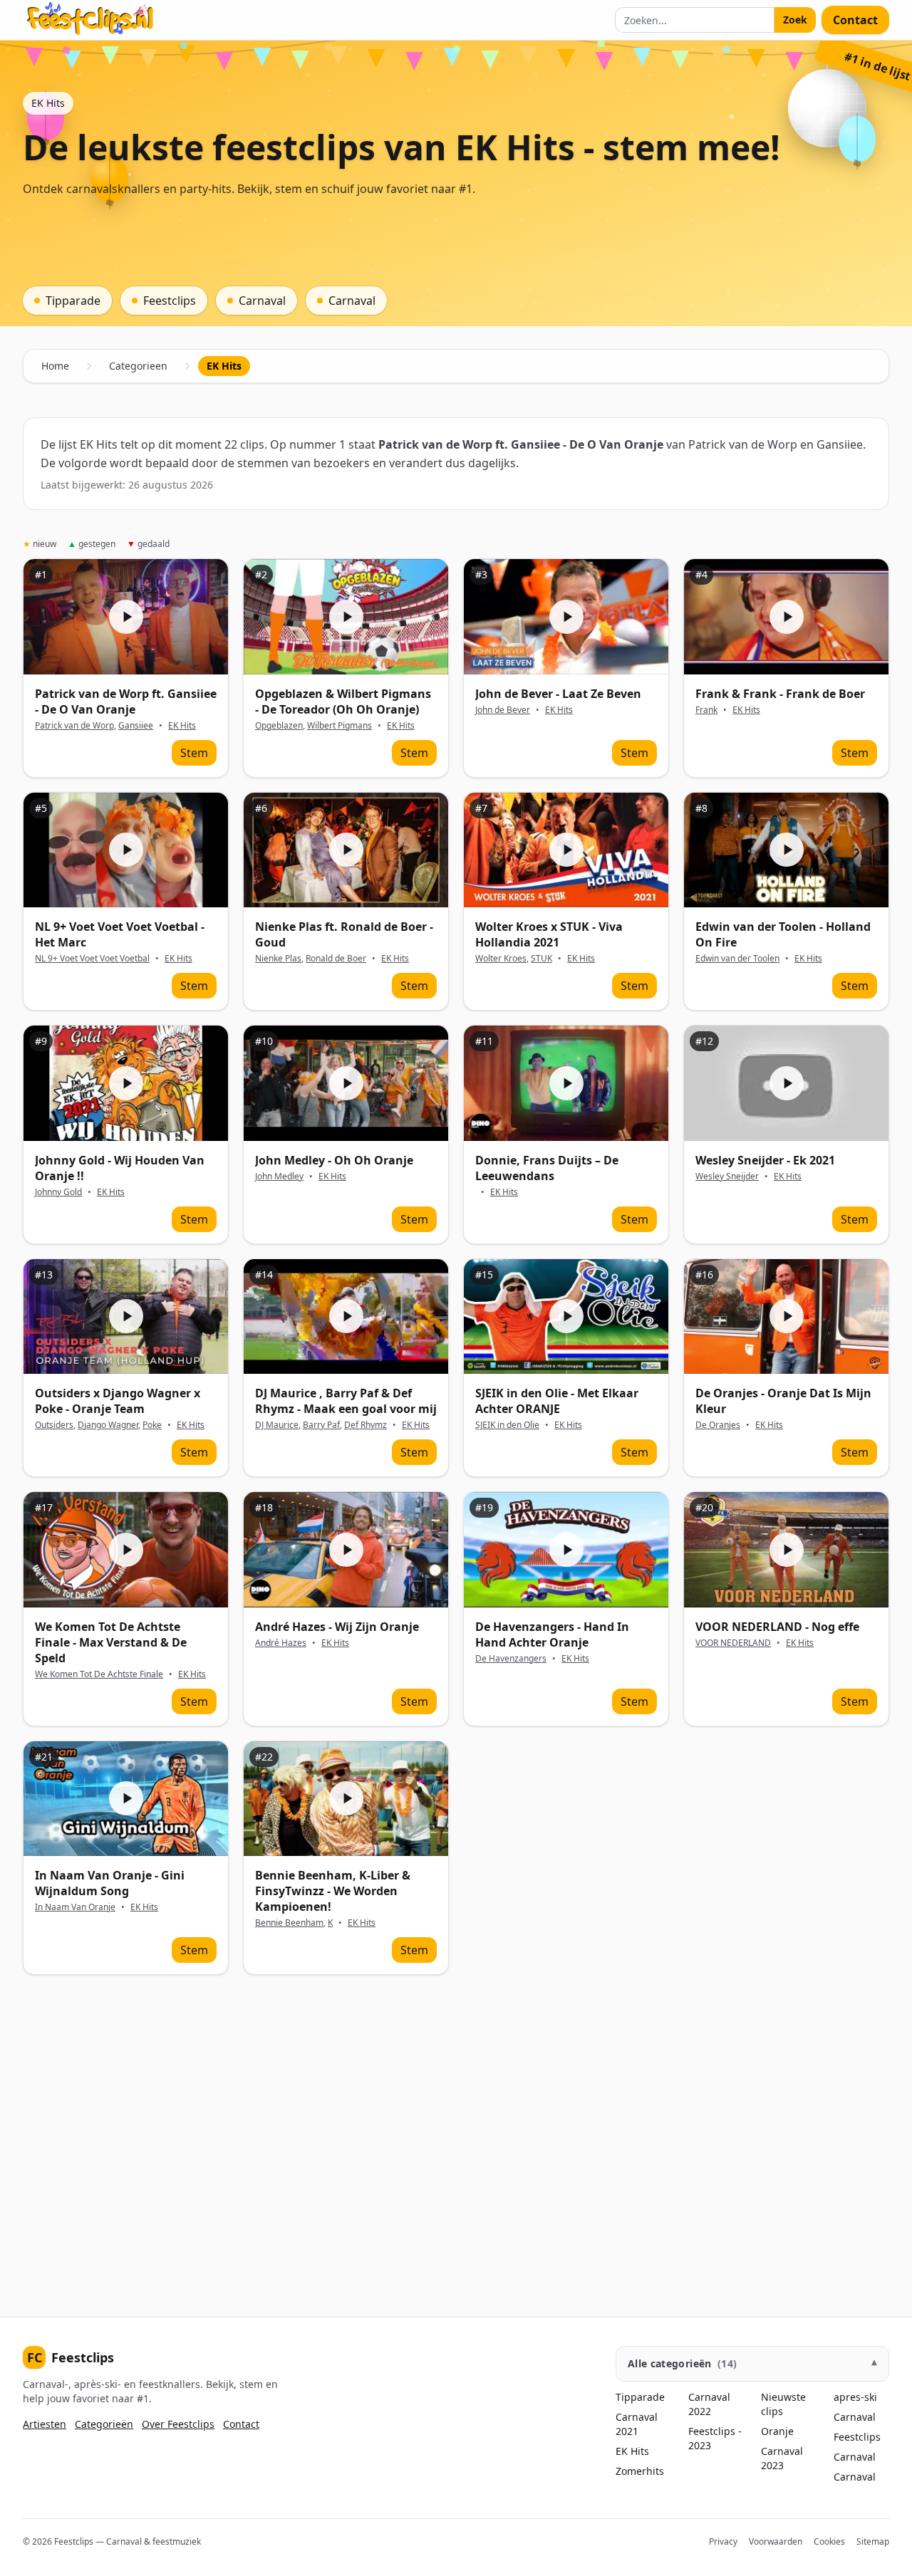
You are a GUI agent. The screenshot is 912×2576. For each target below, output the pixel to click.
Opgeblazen (279, 725)
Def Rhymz (366, 1425)
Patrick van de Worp (74, 725)
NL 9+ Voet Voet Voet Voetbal (92, 958)
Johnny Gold (58, 1192)
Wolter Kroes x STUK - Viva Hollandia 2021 (549, 934)
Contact (855, 20)
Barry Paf (321, 1425)
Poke (152, 1425)
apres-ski (855, 2397)
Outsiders (54, 1425)
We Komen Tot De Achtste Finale (99, 1674)
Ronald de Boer (336, 958)
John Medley (279, 1176)
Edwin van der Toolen (737, 958)
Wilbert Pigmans (340, 725)
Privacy (723, 2541)
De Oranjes (718, 1425)
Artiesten (45, 2424)
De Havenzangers (511, 1658)
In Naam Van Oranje (75, 1907)
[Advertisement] (450, 2143)
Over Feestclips (178, 2424)
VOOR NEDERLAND (733, 1643)
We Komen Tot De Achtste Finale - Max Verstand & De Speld (111, 1642)
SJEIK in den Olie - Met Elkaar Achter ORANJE (557, 1401)
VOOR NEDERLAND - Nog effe (777, 1627)
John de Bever (503, 710)
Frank (706, 710)
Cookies (829, 2541)
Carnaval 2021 (637, 2424)
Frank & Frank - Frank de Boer (780, 694)
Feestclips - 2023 (715, 2438)
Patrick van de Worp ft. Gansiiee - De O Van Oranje (126, 702)
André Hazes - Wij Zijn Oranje (337, 1627)
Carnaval (855, 2417)
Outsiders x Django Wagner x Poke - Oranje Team (118, 1401)
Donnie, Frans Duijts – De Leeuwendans (547, 1168)
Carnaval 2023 (782, 2458)
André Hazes (281, 1643)
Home (55, 366)
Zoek (795, 20)
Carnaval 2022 (709, 2404)
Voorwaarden (776, 2541)
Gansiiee (136, 725)
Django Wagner (108, 1425)
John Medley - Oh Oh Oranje (334, 1160)
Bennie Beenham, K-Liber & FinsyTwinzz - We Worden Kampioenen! (333, 1891)
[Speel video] (126, 616)
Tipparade (640, 2397)
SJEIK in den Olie (507, 1425)
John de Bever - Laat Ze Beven (558, 694)
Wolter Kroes (501, 958)
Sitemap (873, 2541)
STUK (541, 958)
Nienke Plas (278, 958)
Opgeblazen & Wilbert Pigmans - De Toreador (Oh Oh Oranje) (343, 702)
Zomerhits (640, 2471)
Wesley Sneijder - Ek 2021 (765, 1160)
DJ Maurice (277, 1425)
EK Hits (182, 726)
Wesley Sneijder (727, 1176)
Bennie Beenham (289, 1923)
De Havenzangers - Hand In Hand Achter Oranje (552, 1634)
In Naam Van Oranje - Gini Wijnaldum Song (110, 1883)
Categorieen (138, 366)
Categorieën (104, 2424)
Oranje (777, 2431)
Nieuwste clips (783, 2404)
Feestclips (71, 2357)
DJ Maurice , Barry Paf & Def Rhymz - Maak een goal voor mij (346, 1401)
